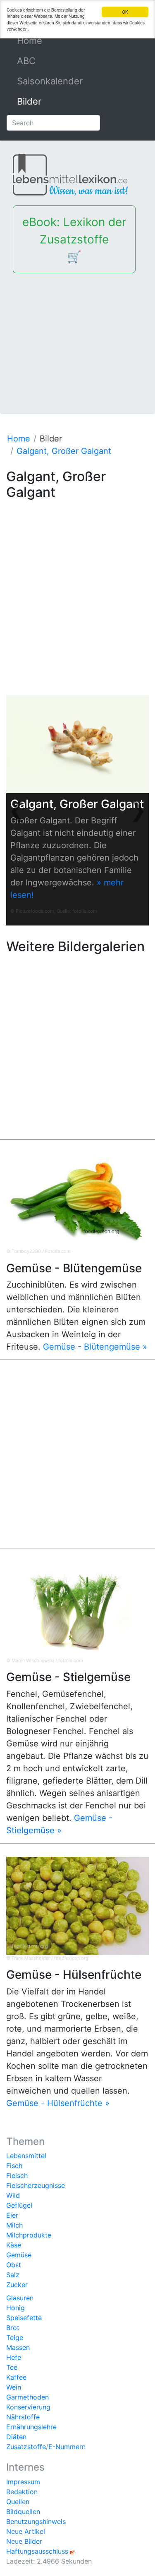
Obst (14, 2265)
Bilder (29, 101)
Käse (14, 2245)
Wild (13, 2195)
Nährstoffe (23, 2417)
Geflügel (19, 2205)
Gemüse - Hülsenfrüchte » (58, 2103)
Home (48, 41)
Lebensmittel (26, 2156)
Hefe (14, 2357)
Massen (18, 2347)
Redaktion (22, 2492)
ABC (26, 61)
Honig (15, 2308)
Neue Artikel (26, 2531)
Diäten (16, 2437)
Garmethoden (27, 2397)
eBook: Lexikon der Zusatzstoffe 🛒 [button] (74, 239)
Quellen (18, 2502)
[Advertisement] (77, 337)
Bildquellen (23, 2512)
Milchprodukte (29, 2235)
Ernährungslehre (31, 2427)
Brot (13, 2328)
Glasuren (20, 2298)
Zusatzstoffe (26, 2447)
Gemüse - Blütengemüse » (95, 1347)
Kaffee (16, 2377)
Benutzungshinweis (36, 2521)
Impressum (23, 2482)
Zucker (17, 2285)
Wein (14, 2387)
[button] (17, 810)
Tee (12, 2367)
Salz (13, 2275)
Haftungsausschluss (37, 2551)
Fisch (14, 2166)
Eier (12, 2215)
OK (125, 12)
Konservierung (28, 2407)
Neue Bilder (24, 2541)
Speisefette (24, 2318)
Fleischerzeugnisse (36, 2185)
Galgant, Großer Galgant (64, 451)
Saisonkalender (50, 81)
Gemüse (19, 2255)
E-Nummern (67, 2447)
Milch (14, 2225)
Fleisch (17, 2175)
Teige (15, 2337)
